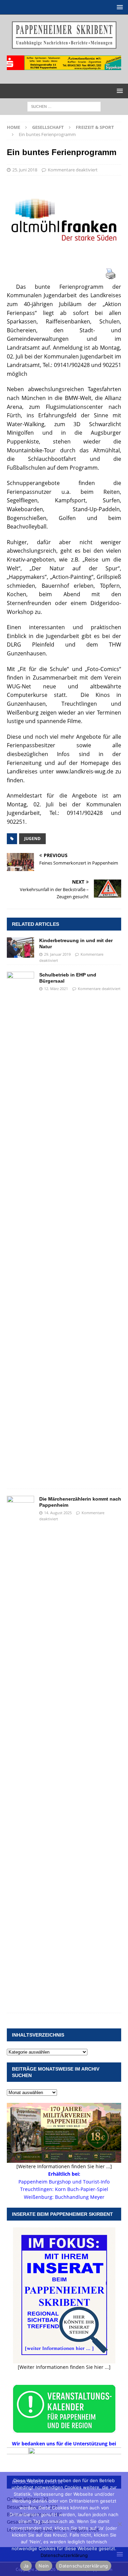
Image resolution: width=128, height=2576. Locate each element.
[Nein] (119, 2524)
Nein (44, 2566)
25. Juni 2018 (25, 170)
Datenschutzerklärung (64, 2555)
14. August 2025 (58, 1513)
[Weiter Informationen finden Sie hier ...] (64, 2367)
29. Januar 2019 (57, 954)
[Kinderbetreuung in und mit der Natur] (20, 948)
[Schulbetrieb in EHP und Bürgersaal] (20, 1227)
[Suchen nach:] (64, 106)
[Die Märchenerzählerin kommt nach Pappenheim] (20, 1751)
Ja (26, 2566)
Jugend (32, 839)
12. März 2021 (56, 989)
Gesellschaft (48, 127)
